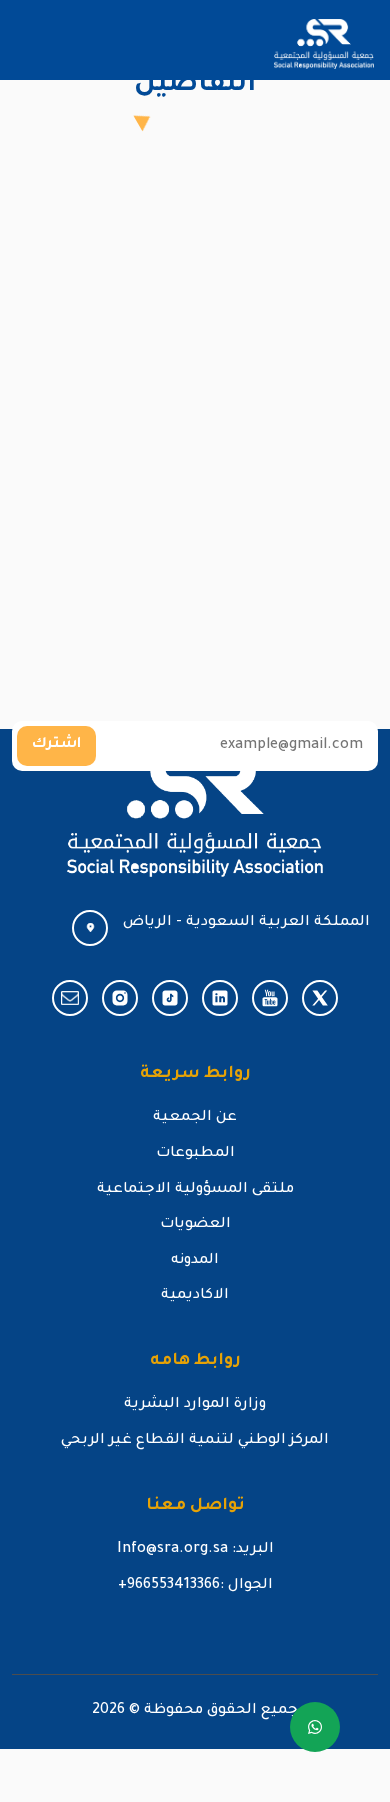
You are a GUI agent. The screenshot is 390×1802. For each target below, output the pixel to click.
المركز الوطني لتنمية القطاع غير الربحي (195, 1441)
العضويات (195, 1225)
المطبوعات (195, 1154)
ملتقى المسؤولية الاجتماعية (195, 1190)
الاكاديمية (195, 1296)
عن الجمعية (195, 1118)
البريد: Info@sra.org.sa (195, 1550)
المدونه (195, 1261)
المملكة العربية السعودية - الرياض (246, 923)
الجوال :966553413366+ (195, 1586)
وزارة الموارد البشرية (195, 1405)
